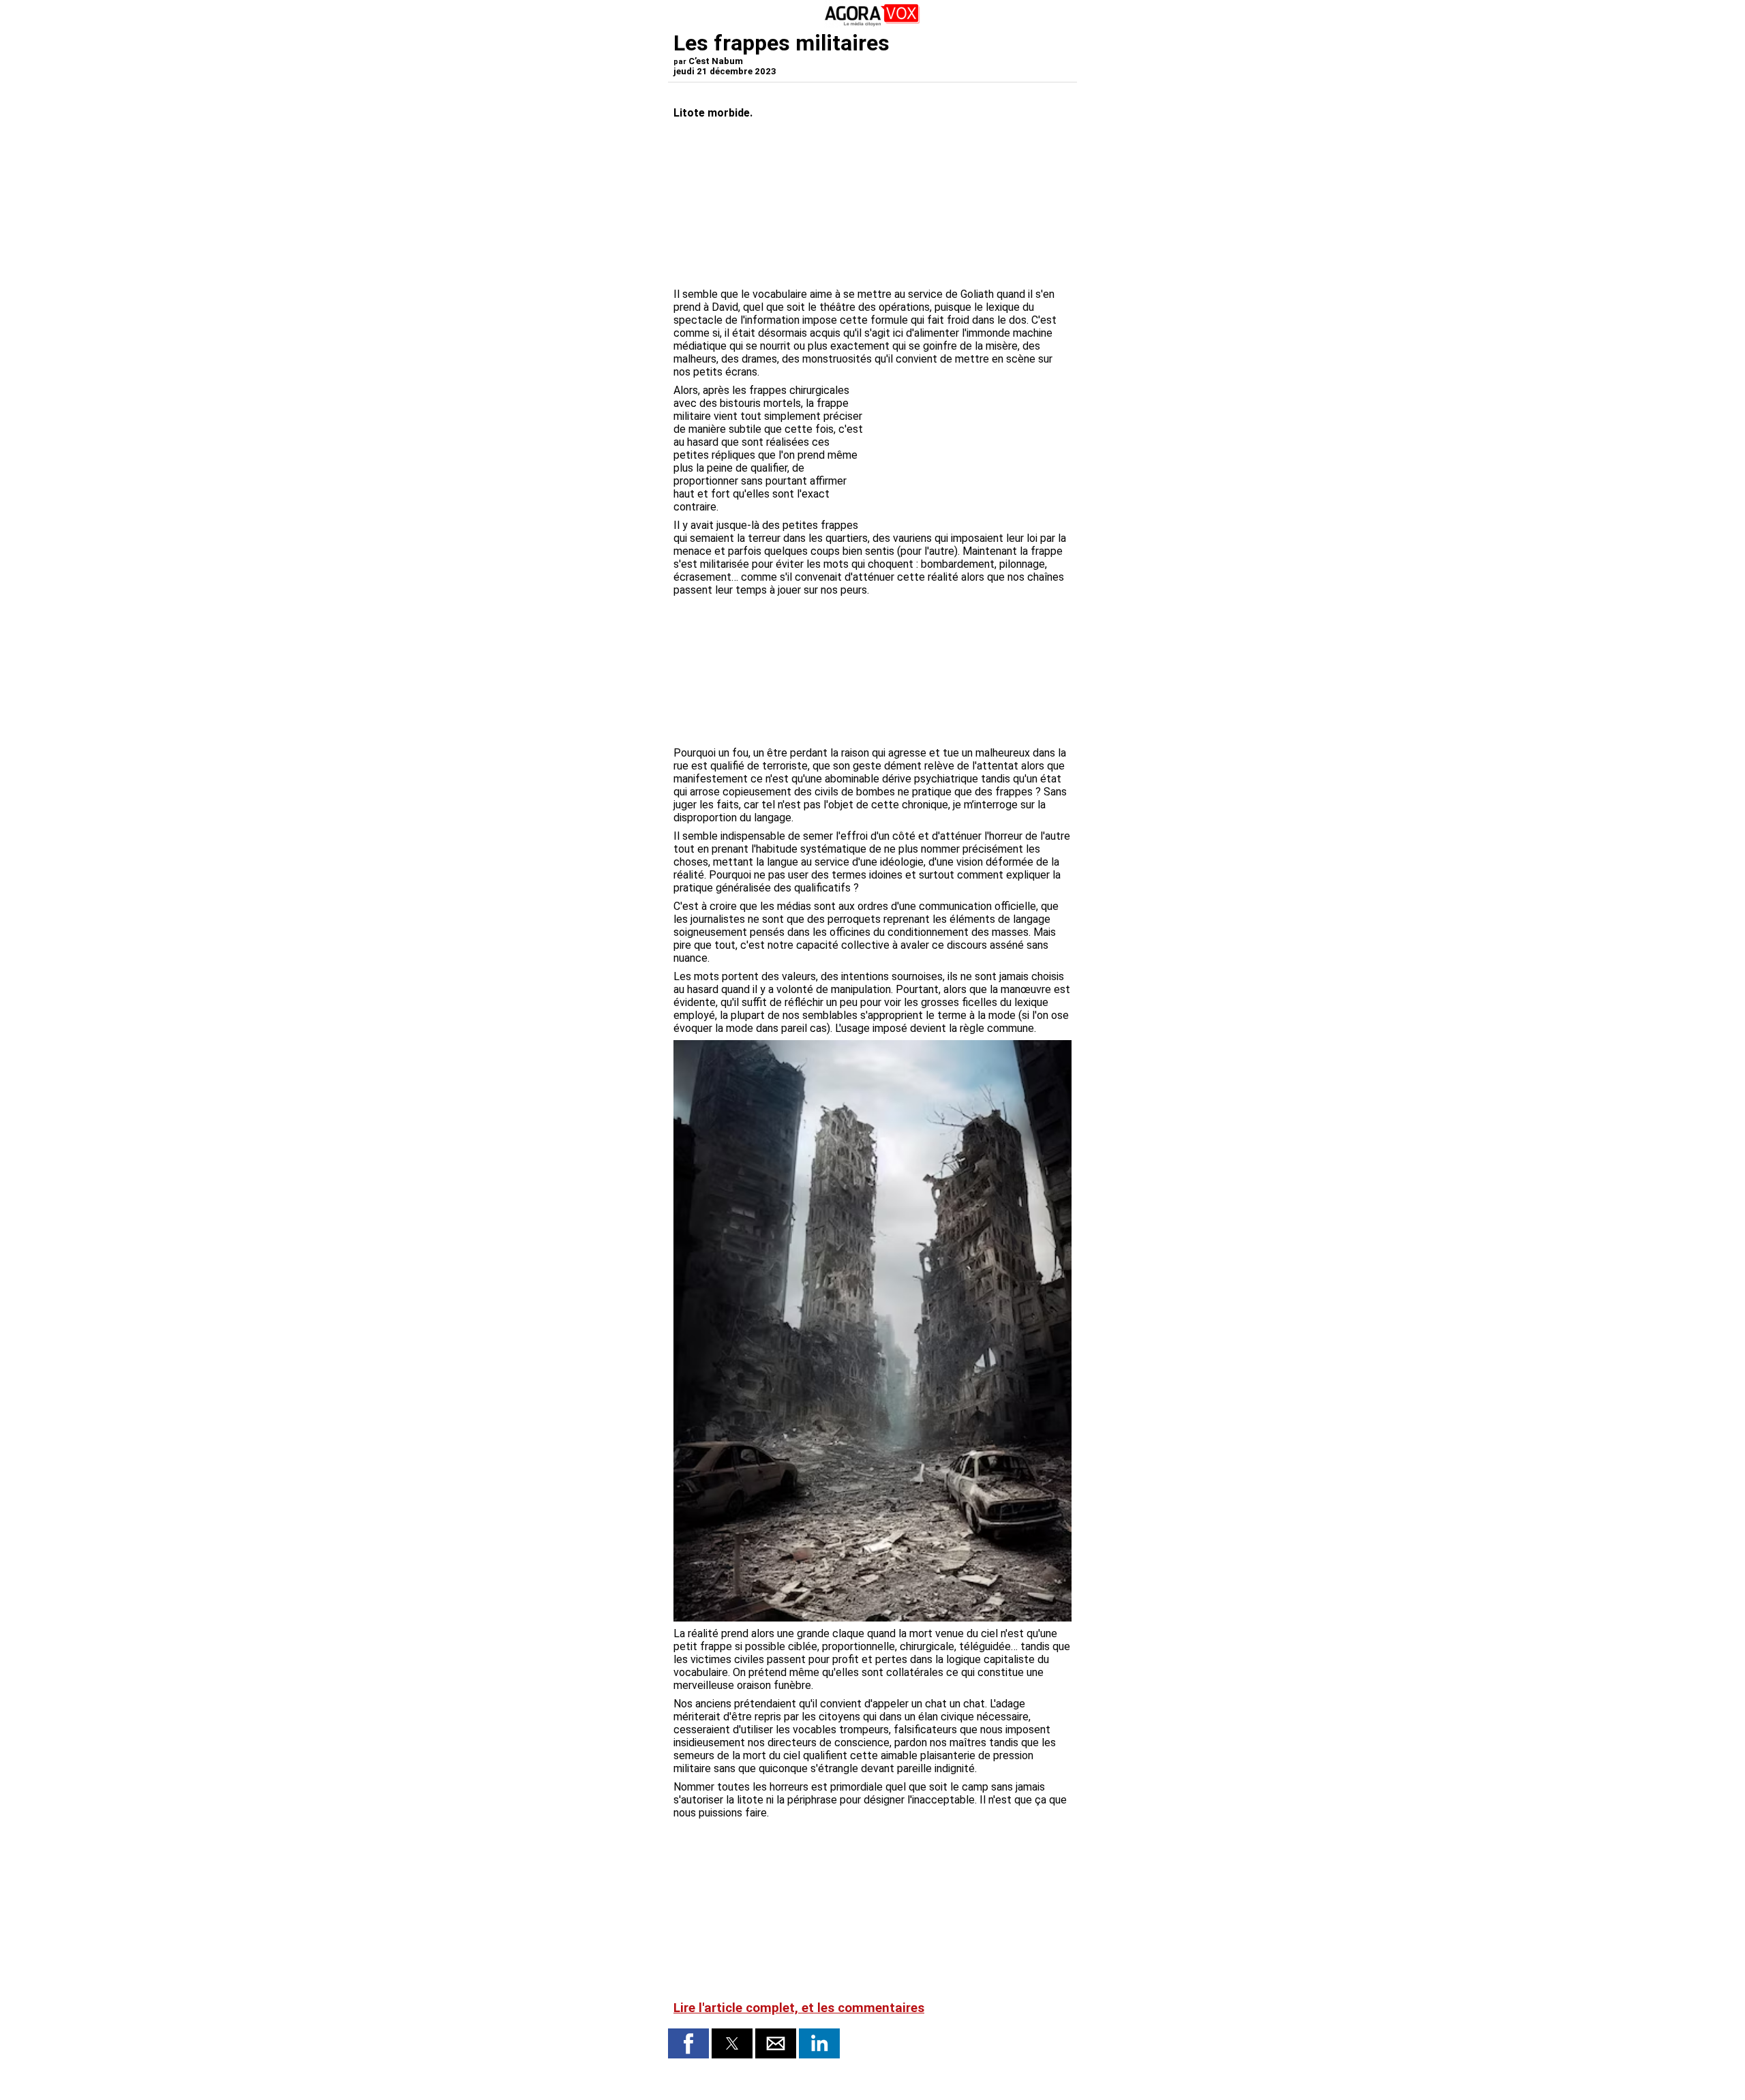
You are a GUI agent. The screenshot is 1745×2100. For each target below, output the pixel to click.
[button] (688, 2043)
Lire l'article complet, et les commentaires (799, 2008)
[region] (969, 455)
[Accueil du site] (872, 24)
